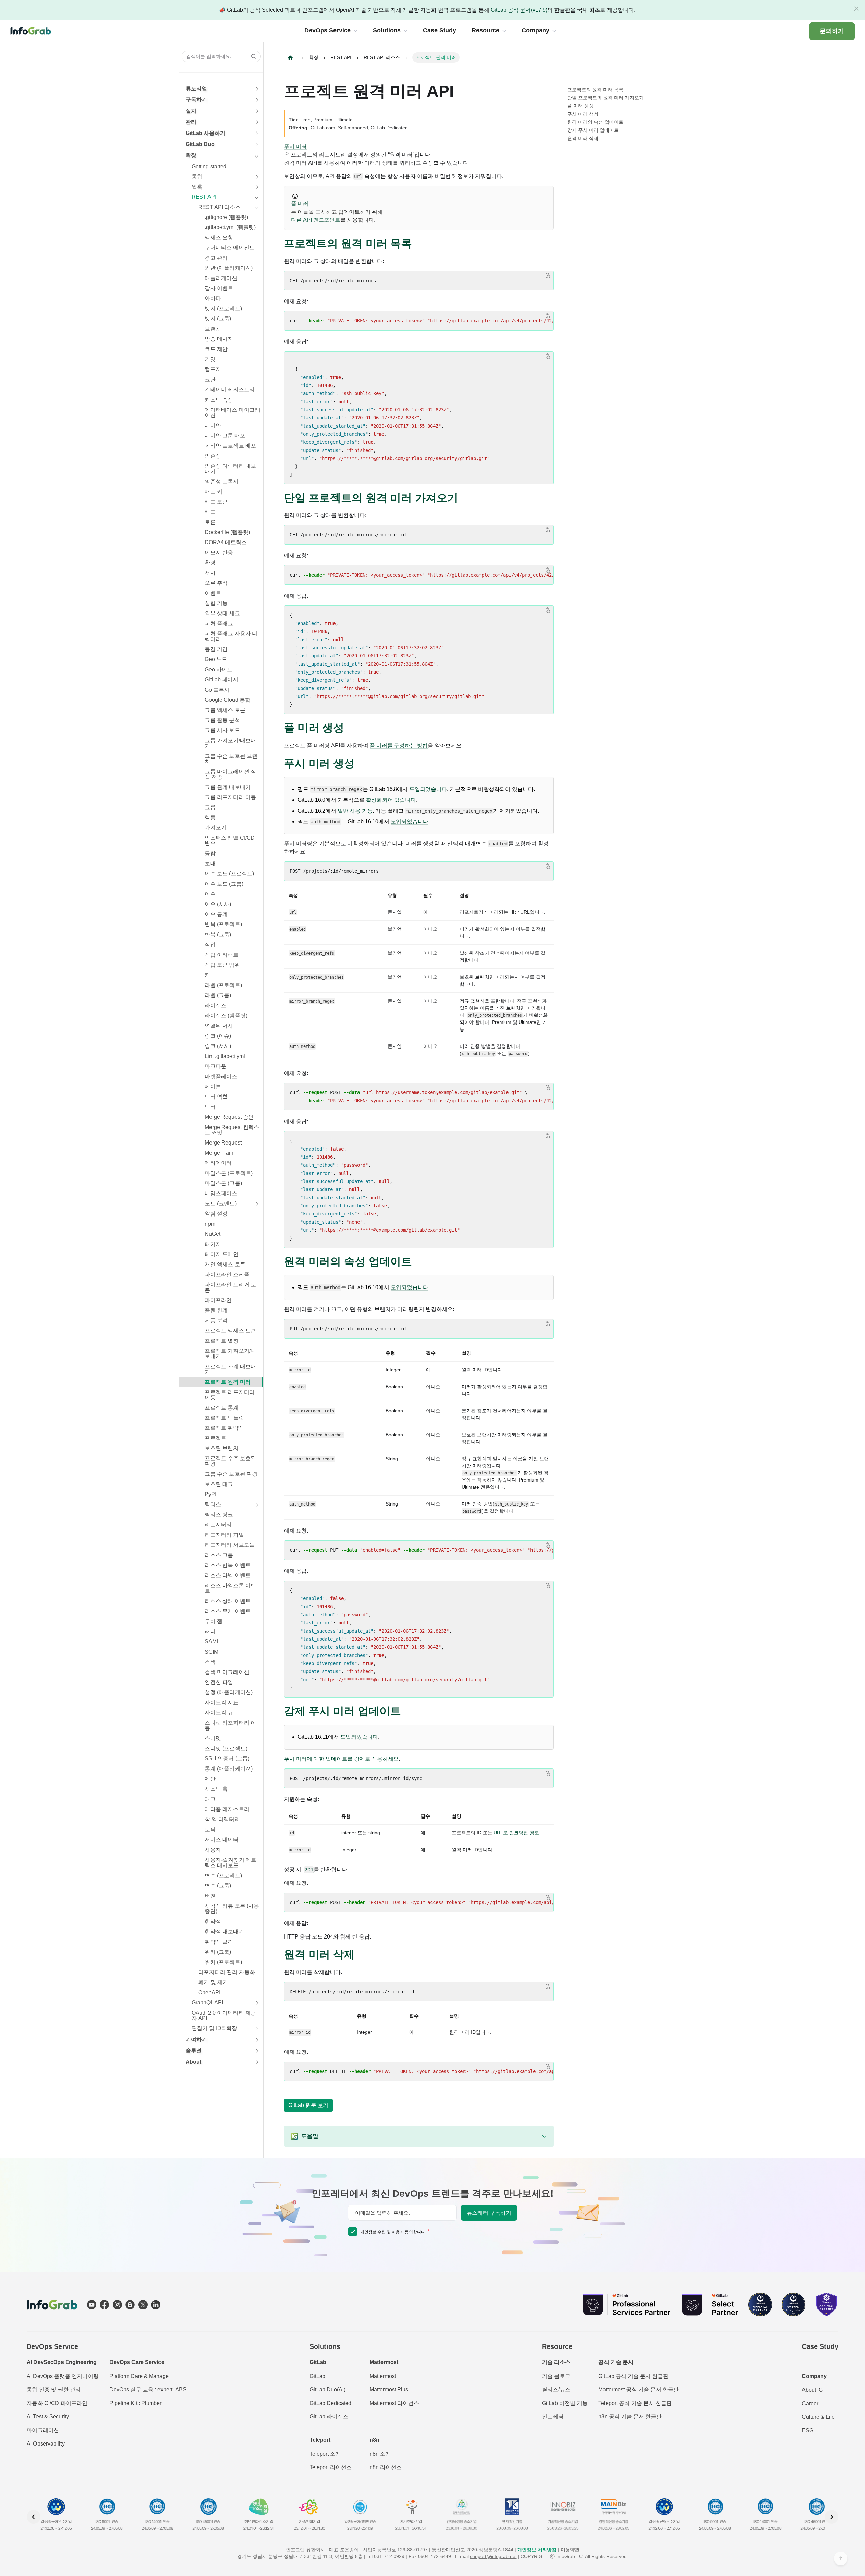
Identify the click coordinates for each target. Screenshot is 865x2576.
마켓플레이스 (221, 1076)
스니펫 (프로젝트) (226, 1748)
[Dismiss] (856, 9)
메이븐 (213, 1087)
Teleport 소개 (325, 2454)
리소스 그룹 (219, 1555)
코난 (210, 379)
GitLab (317, 2376)
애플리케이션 (221, 278)
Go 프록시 (217, 690)
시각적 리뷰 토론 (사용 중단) (232, 1909)
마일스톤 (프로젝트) (229, 1173)
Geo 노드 (216, 659)
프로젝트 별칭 (222, 1341)
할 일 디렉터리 (222, 1819)
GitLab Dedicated (330, 2403)
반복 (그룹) (218, 934)
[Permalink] (419, 244)
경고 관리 (216, 258)
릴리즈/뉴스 (556, 2390)
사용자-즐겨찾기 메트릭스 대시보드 (231, 1863)
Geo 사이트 (219, 669)
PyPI (211, 1494)
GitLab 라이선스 (329, 2417)
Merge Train (219, 1153)
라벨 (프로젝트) (223, 985)
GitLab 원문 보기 (308, 2105)
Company (814, 2376)
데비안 (213, 425)
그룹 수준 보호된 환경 (231, 1474)
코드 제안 (216, 349)
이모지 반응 (219, 552)
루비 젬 (214, 1621)
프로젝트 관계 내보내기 (230, 1369)
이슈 (210, 894)
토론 (210, 522)
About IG (812, 2390)
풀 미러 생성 (580, 106)
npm (210, 1224)
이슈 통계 (216, 914)
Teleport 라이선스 (331, 2467)
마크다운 (216, 1066)
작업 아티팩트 (222, 955)
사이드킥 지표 (222, 1702)
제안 (210, 1779)
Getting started (209, 166)
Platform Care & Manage (139, 2376)
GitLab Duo (200, 144)
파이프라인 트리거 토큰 (230, 1287)
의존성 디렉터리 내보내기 (230, 469)
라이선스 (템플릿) (226, 1016)
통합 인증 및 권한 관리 (54, 2390)
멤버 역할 (216, 1097)
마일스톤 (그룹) (223, 1183)
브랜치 (213, 329)
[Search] (252, 56)
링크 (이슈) (218, 1036)
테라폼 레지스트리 (227, 1809)
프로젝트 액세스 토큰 (230, 1331)
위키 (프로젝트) (223, 1962)
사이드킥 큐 (219, 1713)
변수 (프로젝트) (223, 1875)
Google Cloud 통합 (228, 700)
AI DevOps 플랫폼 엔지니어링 (63, 2376)
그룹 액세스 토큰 (225, 710)
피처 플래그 (219, 623)
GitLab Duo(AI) (327, 2390)
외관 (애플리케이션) (229, 268)
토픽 (210, 1829)
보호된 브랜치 (222, 1448)
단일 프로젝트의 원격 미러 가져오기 (605, 98)
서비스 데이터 (222, 1840)
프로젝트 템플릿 (224, 1418)
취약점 (213, 1921)
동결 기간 (216, 649)
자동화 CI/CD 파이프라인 (57, 2403)
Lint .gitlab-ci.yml (225, 1056)
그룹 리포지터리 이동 (230, 797)
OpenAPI (209, 1992)
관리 (191, 122)
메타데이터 (218, 1163)
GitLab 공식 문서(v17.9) (519, 10)
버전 (210, 1896)
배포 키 (214, 492)
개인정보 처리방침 (537, 2550)
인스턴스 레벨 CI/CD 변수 (230, 840)
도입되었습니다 (428, 789)
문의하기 (832, 31)
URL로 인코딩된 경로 (516, 1833)
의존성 (213, 456)
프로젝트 (216, 1438)
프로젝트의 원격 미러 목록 (595, 90)
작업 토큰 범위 (222, 965)
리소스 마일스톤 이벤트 (230, 1588)
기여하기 (196, 2039)
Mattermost (383, 2376)
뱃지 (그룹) (218, 319)
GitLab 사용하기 (205, 133)
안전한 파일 (219, 1682)
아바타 (213, 298)
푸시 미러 (295, 147)
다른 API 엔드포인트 (316, 220)
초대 (210, 863)
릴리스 (213, 1504)
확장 (191, 155)
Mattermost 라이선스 (394, 2403)
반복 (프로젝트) (223, 924)
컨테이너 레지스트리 (230, 390)
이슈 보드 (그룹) (224, 884)
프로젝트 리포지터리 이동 (230, 1395)
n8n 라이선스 (386, 2467)
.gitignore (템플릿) (226, 217)
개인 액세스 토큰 (225, 1264)
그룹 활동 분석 (222, 720)
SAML (212, 1642)
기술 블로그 (556, 2376)
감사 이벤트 (219, 288)
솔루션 (194, 2051)
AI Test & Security (48, 2417)
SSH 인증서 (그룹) (227, 1759)
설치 (191, 111)
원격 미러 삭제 (583, 138)
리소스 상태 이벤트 (228, 1601)
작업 (210, 945)
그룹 (210, 807)
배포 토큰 (216, 502)
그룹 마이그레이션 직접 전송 (230, 774)
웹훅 (197, 187)
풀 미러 (300, 204)
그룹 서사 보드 (222, 730)
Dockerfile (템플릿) (227, 532)
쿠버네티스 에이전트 (230, 248)
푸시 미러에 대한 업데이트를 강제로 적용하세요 (341, 1759)
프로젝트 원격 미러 (228, 1382)
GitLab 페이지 (221, 680)
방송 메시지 (219, 339)
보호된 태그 (219, 1484)
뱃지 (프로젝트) (223, 308)
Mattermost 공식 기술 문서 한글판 (639, 2390)
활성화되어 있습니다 (391, 800)
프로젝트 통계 (222, 1408)
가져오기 (216, 828)
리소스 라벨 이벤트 (228, 1575)
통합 (197, 177)
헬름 (210, 817)
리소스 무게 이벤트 (228, 1611)
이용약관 (570, 2550)
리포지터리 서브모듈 (230, 1545)
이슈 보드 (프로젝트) (229, 874)
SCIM (212, 1652)
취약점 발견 (219, 1942)
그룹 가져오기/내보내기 (230, 743)
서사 (210, 573)
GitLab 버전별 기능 (565, 2403)
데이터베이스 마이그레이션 (232, 413)
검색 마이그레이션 (227, 1672)
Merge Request (223, 1143)
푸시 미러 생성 (583, 114)
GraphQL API (207, 2003)
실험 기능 (216, 603)
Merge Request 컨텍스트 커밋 (232, 1130)
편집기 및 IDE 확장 (214, 2028)
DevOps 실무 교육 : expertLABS (148, 2390)
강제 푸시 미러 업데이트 (593, 130)
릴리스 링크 (219, 1514)
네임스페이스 (221, 1193)
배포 (210, 512)
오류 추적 (216, 583)
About (193, 2062)
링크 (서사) (218, 1046)
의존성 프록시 (222, 482)
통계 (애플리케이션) (229, 1769)
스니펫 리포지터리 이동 (230, 1725)
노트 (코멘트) (221, 1203)
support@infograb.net (493, 2556)
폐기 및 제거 (213, 1982)
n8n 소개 (380, 2454)
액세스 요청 (219, 237)
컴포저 (213, 369)
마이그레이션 (43, 2430)
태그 (210, 1799)
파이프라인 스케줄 (227, 1274)
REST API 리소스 (219, 207)
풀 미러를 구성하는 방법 (399, 745)
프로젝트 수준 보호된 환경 (230, 1461)
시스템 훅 (216, 1789)
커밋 (210, 359)
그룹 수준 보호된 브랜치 (231, 759)
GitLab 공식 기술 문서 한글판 (633, 2376)
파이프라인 (218, 1300)
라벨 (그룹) (218, 995)
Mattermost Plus (389, 2390)
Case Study (820, 2346)
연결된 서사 (219, 1026)
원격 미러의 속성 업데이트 (595, 122)
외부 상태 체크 (222, 613)
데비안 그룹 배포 (225, 436)
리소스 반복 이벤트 (228, 1565)
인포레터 (553, 2417)
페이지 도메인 (222, 1254)
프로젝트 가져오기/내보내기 (230, 1354)
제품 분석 (216, 1320)
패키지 (213, 1244)
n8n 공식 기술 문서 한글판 (630, 2417)
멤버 (210, 1107)
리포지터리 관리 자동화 (227, 1972)
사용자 (213, 1850)
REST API (204, 197)
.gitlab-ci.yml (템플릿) (230, 227)
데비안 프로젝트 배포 (230, 446)
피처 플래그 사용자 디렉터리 (231, 636)
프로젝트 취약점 (224, 1428)
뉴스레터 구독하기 (489, 2213)
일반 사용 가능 (355, 811)
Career (810, 2403)
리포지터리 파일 (224, 1535)
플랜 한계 (216, 1310)
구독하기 (196, 100)
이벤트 (213, 593)
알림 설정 (216, 1214)
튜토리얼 (196, 88)
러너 (210, 1631)
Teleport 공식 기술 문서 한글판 (635, 2403)
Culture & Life (818, 2417)
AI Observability (46, 2444)
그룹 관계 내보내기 (228, 787)
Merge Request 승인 (229, 1117)
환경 (210, 563)
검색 (210, 1662)
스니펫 (213, 1738)
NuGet (213, 1234)
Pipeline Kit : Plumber (135, 2403)
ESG (808, 2430)
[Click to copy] (548, 275)
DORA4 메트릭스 (226, 542)
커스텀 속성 (219, 400)
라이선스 (216, 1005)
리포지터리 (218, 1525)
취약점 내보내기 (224, 1932)
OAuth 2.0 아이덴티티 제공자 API (224, 2015)
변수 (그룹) (218, 1886)
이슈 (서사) (218, 904)
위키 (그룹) (218, 1952)
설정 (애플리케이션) (229, 1692)
